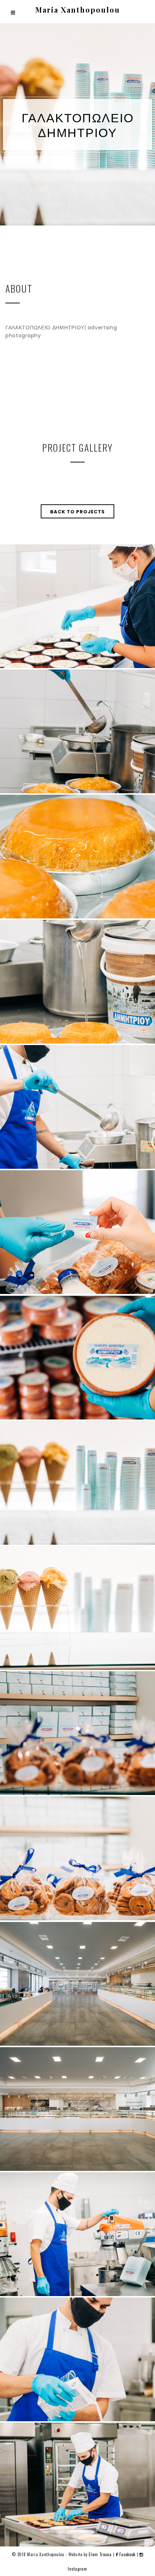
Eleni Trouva (100, 2554)
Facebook (128, 2554)
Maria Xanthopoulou (78, 10)
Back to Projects (77, 512)
